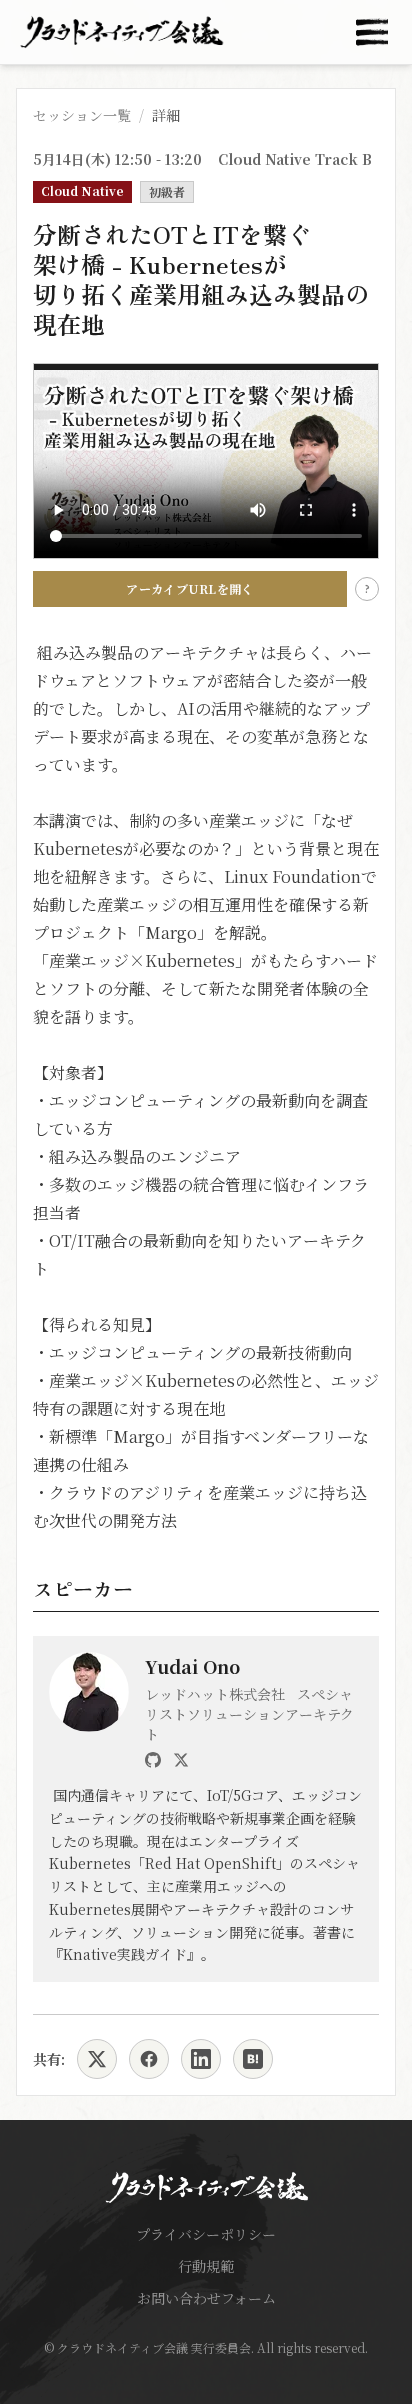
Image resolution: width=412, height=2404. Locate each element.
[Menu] (372, 32)
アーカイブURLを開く (189, 588)
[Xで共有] (97, 2059)
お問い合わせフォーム (206, 2298)
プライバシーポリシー (206, 2234)
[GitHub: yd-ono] (153, 1760)
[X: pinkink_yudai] (181, 1760)
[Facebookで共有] (149, 2059)
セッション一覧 (82, 115)
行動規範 (206, 2266)
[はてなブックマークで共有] (253, 2059)
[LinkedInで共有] (201, 2059)
